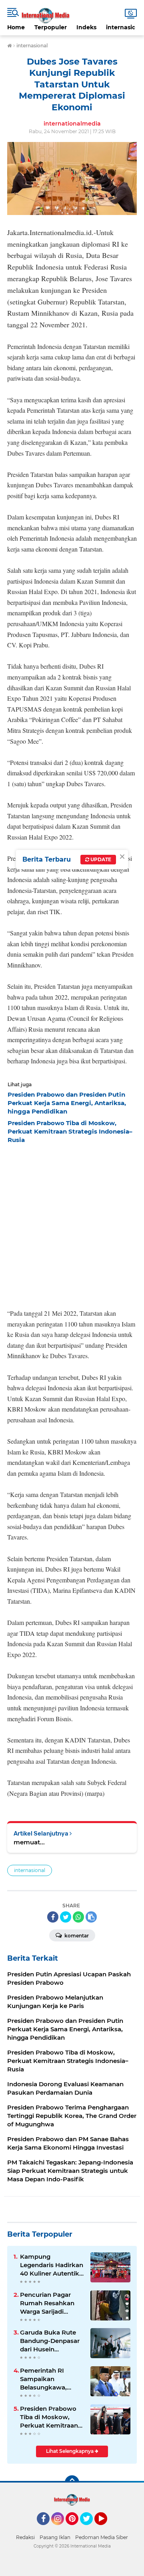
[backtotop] (72, 2483)
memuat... (29, 1842)
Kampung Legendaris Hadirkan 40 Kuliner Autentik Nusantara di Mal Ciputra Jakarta (52, 2265)
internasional (30, 1870)
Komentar (76, 1936)
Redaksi (25, 2537)
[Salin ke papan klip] (91, 1917)
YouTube (106, 2529)
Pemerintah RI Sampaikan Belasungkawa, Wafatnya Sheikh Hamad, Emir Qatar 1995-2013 (49, 2379)
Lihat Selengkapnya (70, 2451)
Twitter (90, 2529)
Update (100, 859)
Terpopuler (51, 27)
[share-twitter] (66, 1917)
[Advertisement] (72, 1224)
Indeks (86, 27)
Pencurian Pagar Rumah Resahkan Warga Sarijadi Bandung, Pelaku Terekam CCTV (47, 2303)
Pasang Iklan (55, 2537)
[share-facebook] (53, 1917)
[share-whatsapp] (78, 1917)
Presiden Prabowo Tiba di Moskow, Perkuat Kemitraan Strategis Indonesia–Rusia (51, 2417)
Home (16, 27)
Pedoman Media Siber (102, 2537)
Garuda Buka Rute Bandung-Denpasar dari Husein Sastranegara (50, 2341)
